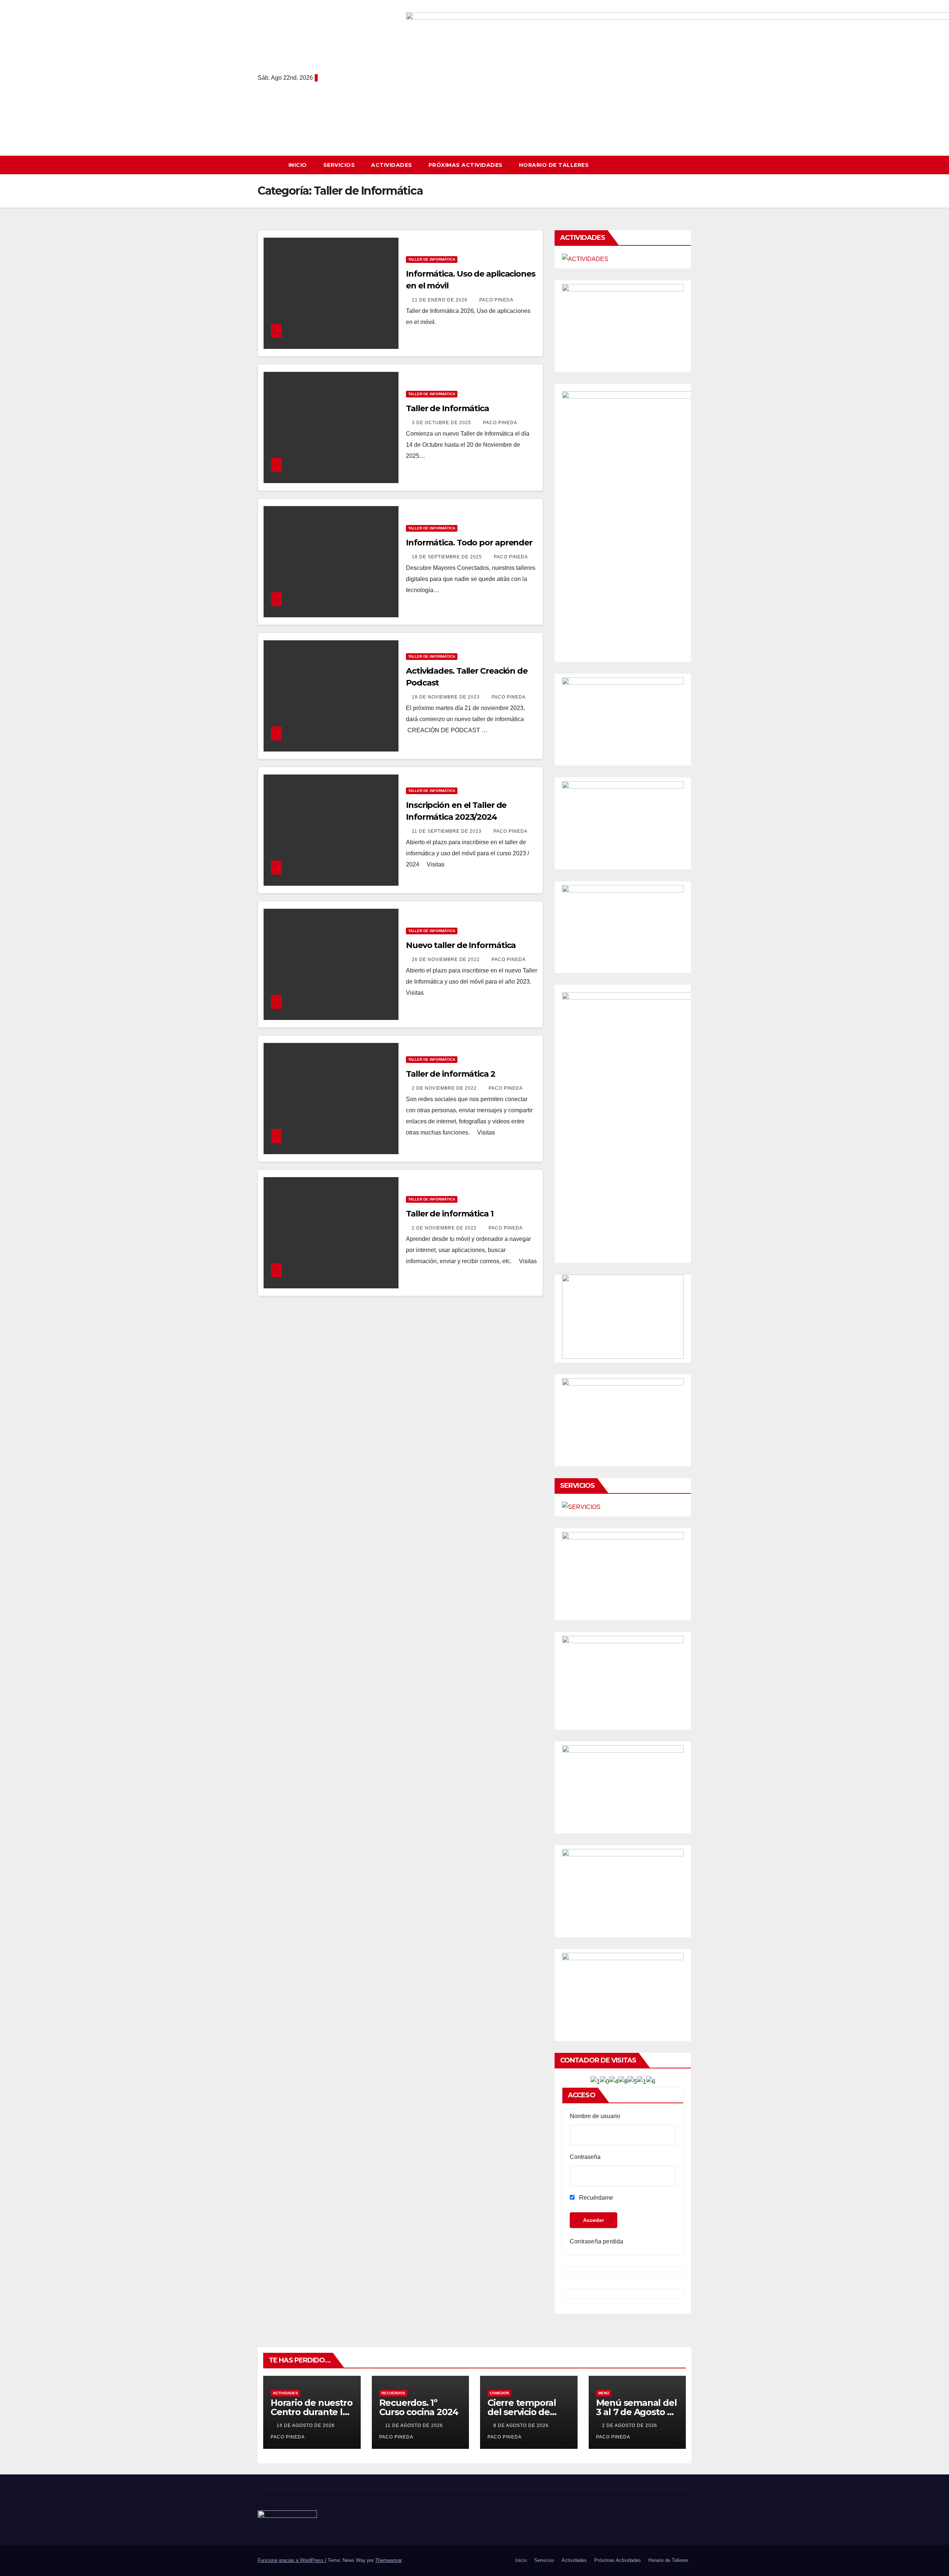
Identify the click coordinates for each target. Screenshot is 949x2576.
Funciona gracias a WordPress (291, 2560)
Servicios (339, 165)
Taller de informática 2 (451, 1074)
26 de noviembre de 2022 (447, 960)
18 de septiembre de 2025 (448, 557)
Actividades (392, 165)
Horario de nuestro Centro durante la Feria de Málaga (311, 2412)
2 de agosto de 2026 (630, 2425)
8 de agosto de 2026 (522, 2425)
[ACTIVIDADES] (585, 259)
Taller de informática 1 (450, 1214)
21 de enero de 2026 (440, 300)
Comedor (499, 2393)
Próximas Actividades (466, 165)
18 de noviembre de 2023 (447, 697)
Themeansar (388, 2560)
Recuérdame (595, 2198)
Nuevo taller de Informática (461, 945)
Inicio (298, 165)
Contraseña (585, 2157)
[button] (689, 165)
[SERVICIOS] (581, 1507)
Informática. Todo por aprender (469, 543)
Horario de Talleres (554, 165)
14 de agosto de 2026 (306, 2425)
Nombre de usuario (595, 2116)
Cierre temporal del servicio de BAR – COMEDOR (524, 2412)
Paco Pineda (496, 300)
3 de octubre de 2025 (442, 423)
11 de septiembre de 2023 (447, 831)
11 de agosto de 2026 (415, 2425)
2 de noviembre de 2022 (445, 1088)
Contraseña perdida (597, 2241)
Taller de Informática (432, 259)
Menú (604, 2393)
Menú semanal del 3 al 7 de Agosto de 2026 (637, 2412)
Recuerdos (393, 2393)
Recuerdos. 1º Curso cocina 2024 (419, 2407)
